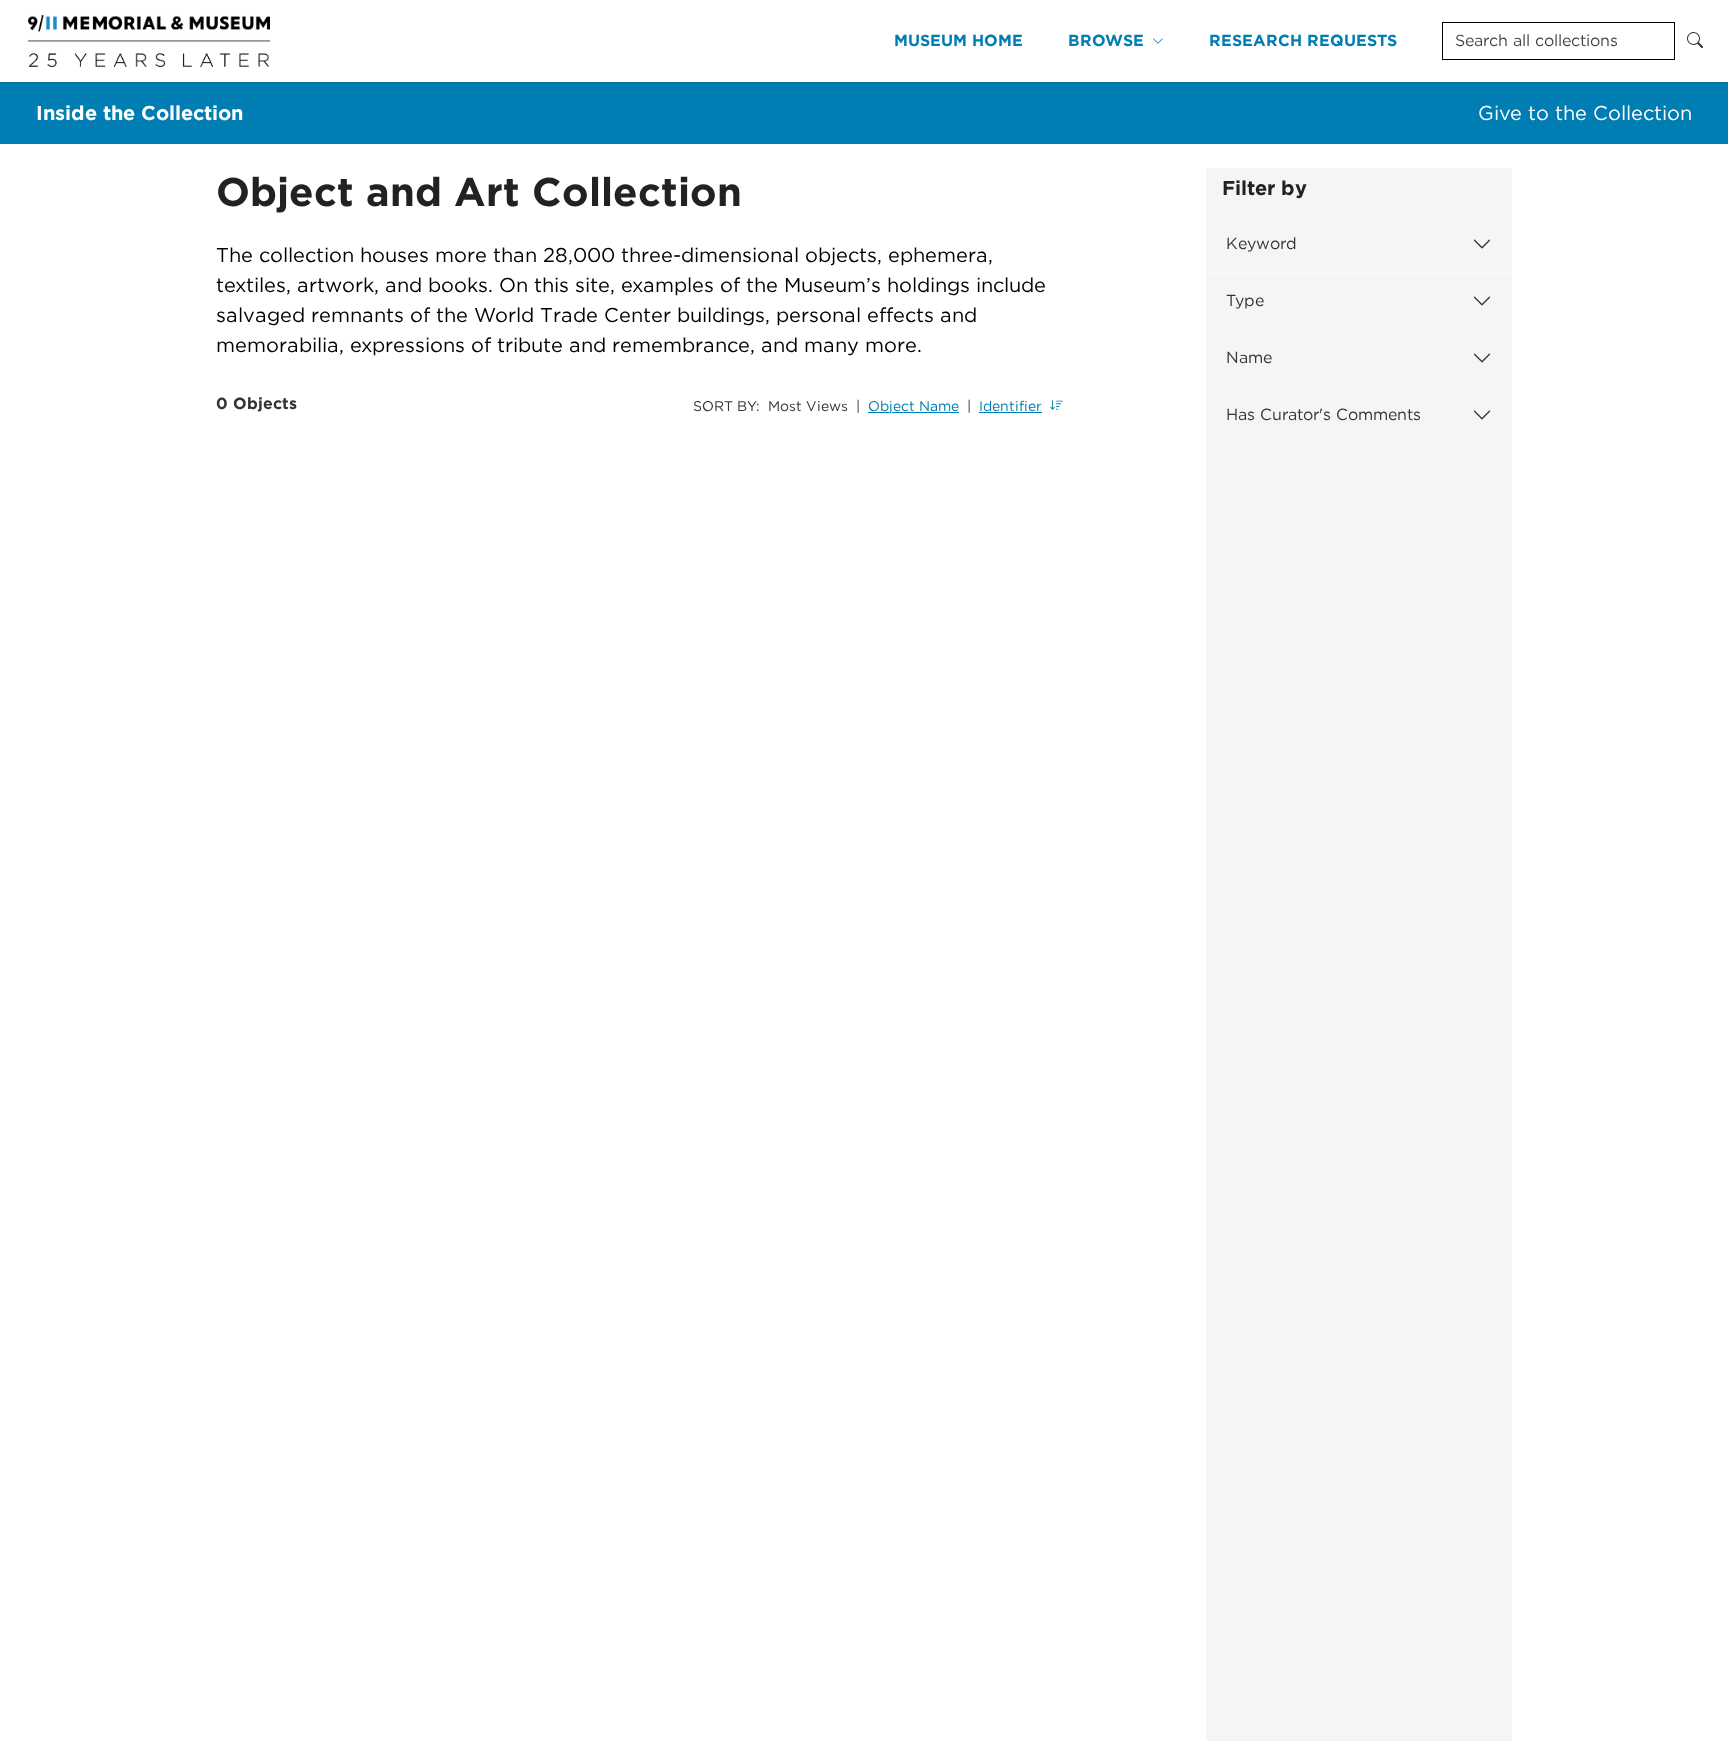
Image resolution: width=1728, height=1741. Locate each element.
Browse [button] (1106, 40)
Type (1245, 300)
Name (1249, 357)
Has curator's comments (1323, 414)
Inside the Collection (139, 113)
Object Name (913, 406)
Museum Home (958, 40)
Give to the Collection (1585, 113)
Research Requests (1303, 40)
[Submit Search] (1695, 41)
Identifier (1010, 406)
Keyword (1261, 243)
